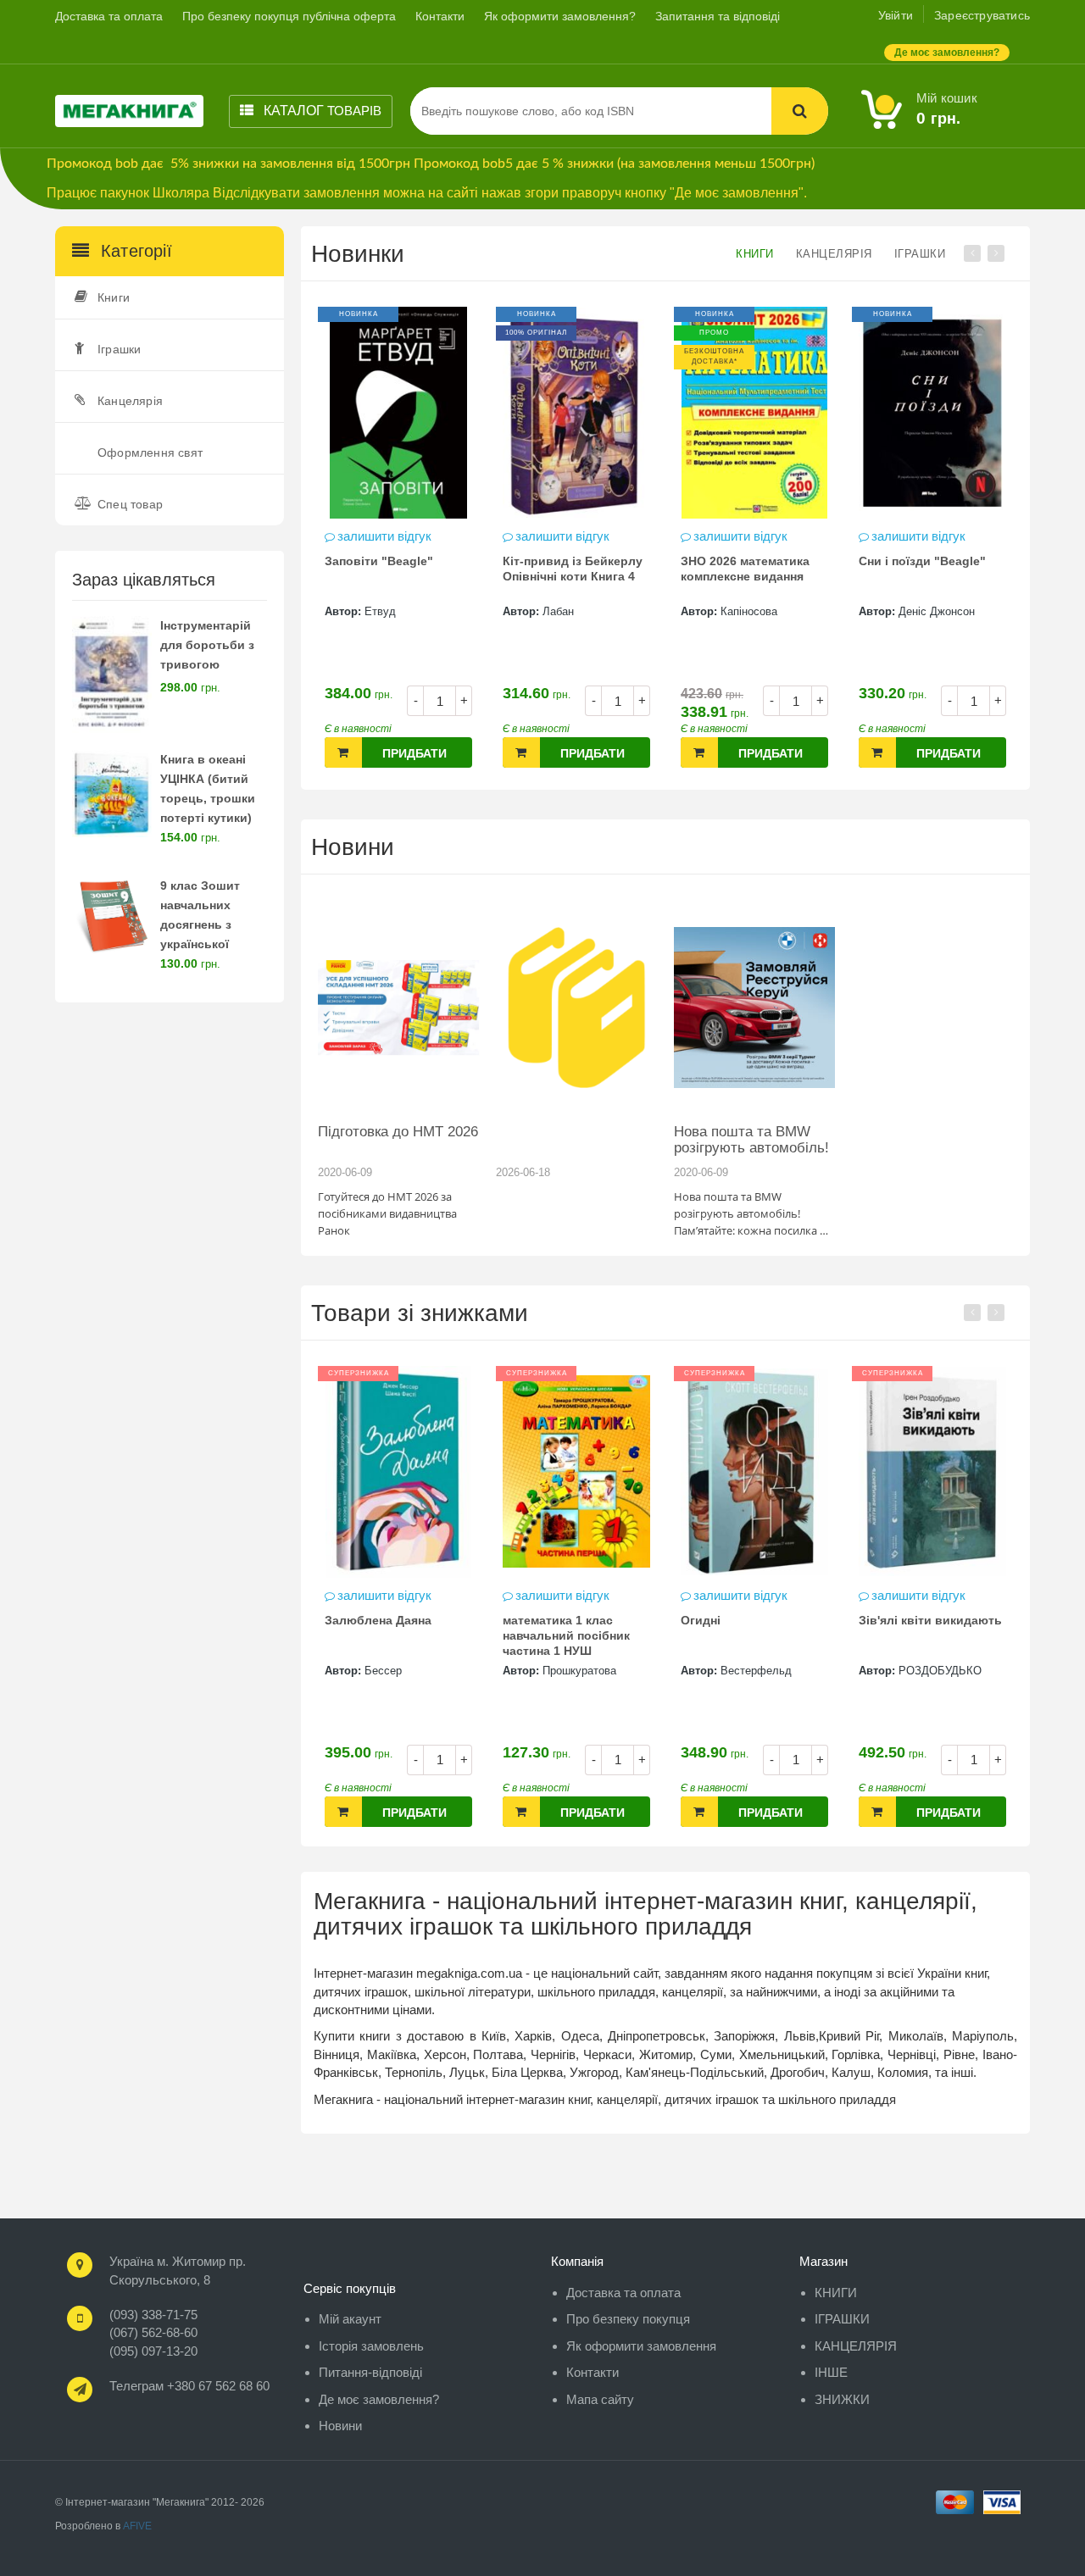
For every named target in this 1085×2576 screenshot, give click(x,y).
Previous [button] (972, 253)
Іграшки (119, 349)
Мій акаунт (350, 2319)
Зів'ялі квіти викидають (794, 1620)
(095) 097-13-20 (153, 2351)
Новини (353, 847)
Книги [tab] (755, 254)
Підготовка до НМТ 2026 (398, 1132)
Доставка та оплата (109, 16)
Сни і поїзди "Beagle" (750, 561)
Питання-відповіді (370, 2372)
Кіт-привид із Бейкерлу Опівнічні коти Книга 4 (401, 569)
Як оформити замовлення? (560, 16)
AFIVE (137, 2526)
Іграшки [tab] (920, 254)
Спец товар (130, 504)
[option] (404, 546)
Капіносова (577, 611)
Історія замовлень (371, 2346)
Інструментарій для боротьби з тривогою (207, 645)
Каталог (321, 111)
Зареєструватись (982, 15)
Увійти (896, 15)
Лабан (386, 611)
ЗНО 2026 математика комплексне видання (573, 569)
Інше (831, 2372)
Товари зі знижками (420, 1313)
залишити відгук (390, 536)
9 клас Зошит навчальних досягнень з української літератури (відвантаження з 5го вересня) (211, 944)
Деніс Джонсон (765, 611)
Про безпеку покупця (628, 2319)
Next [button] (996, 253)
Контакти (440, 16)
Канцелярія (130, 401)
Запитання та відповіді (718, 16)
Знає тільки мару (951, 1620)
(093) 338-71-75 (153, 2315)
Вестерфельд (620, 1671)
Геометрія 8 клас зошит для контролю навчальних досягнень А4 (935, 578)
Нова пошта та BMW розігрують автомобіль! (751, 1140)
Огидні (564, 1620)
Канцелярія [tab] (834, 254)
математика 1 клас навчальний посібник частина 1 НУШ (430, 1635)
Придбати (420, 753)
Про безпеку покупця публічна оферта (289, 16)
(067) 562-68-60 (153, 2332)
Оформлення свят (150, 452)
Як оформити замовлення (641, 2346)
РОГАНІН (928, 611)
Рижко (956, 1671)
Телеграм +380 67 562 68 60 (189, 2386)
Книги (114, 297)
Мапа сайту (600, 2399)
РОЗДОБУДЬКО (804, 1671)
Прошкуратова (443, 1671)
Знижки (842, 2399)
